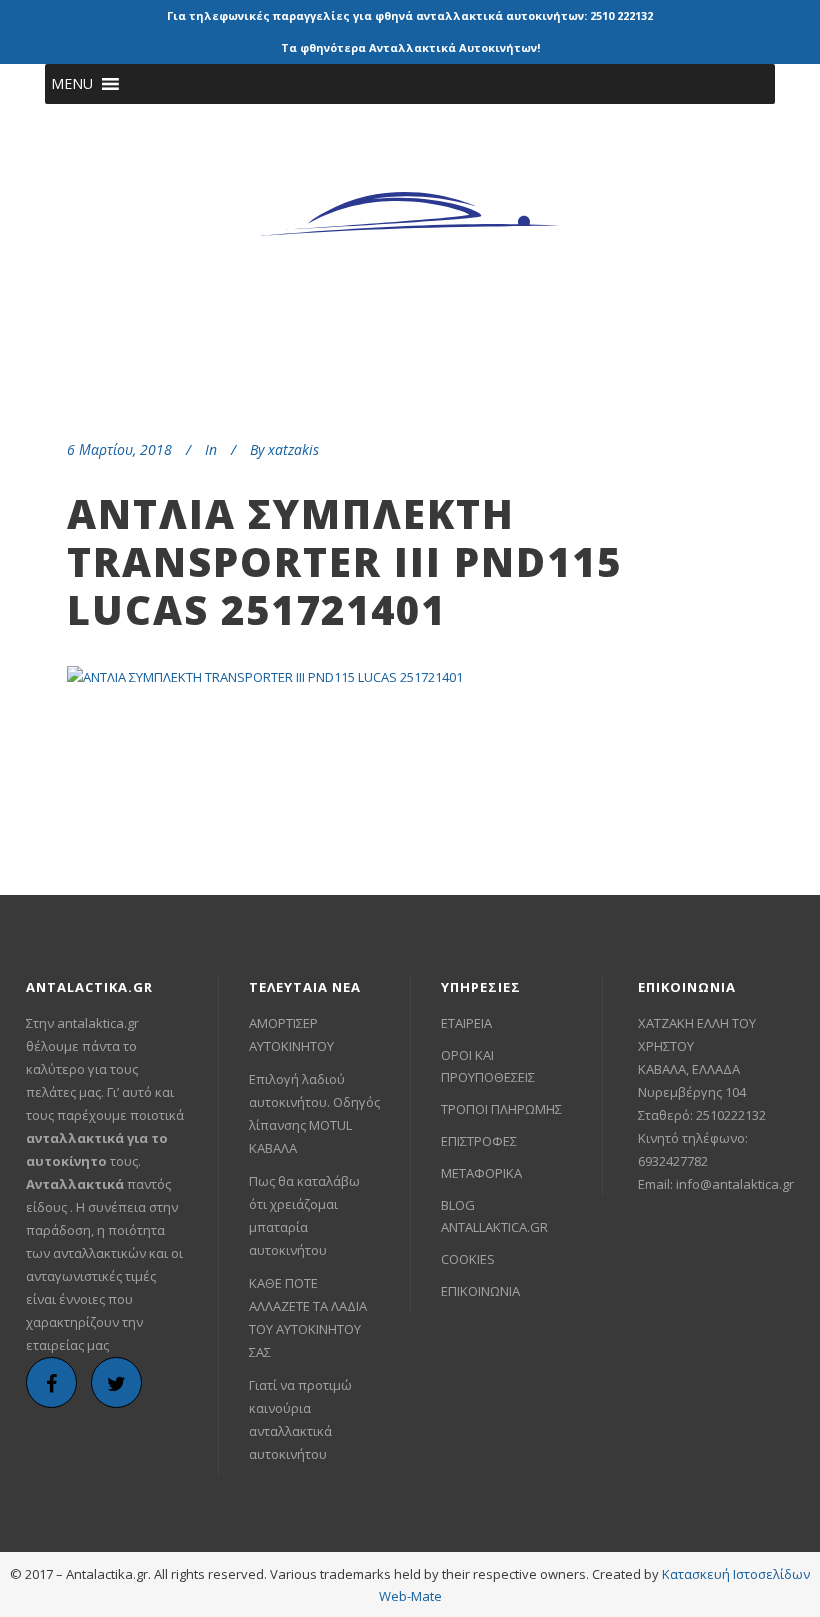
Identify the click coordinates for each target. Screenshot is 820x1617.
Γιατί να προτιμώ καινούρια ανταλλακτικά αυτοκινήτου (300, 1419)
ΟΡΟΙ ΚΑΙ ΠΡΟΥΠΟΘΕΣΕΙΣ (488, 1066)
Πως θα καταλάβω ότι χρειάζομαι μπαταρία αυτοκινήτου (304, 1215)
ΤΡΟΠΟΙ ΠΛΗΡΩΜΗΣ (501, 1109)
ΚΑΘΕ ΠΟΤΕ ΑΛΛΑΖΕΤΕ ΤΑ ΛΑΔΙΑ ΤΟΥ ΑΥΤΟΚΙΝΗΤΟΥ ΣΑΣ (308, 1317)
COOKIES (468, 1259)
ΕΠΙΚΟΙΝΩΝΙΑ (480, 1291)
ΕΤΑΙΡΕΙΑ (466, 1023)
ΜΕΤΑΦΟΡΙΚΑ (481, 1173)
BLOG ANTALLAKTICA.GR (494, 1216)
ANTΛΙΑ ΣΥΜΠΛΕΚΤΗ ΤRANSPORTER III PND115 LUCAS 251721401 (344, 561)
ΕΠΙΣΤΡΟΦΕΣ (479, 1141)
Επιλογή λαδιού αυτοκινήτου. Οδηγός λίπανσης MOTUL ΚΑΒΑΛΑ (314, 1113)
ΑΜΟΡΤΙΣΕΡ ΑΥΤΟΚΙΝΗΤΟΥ (291, 1034)
